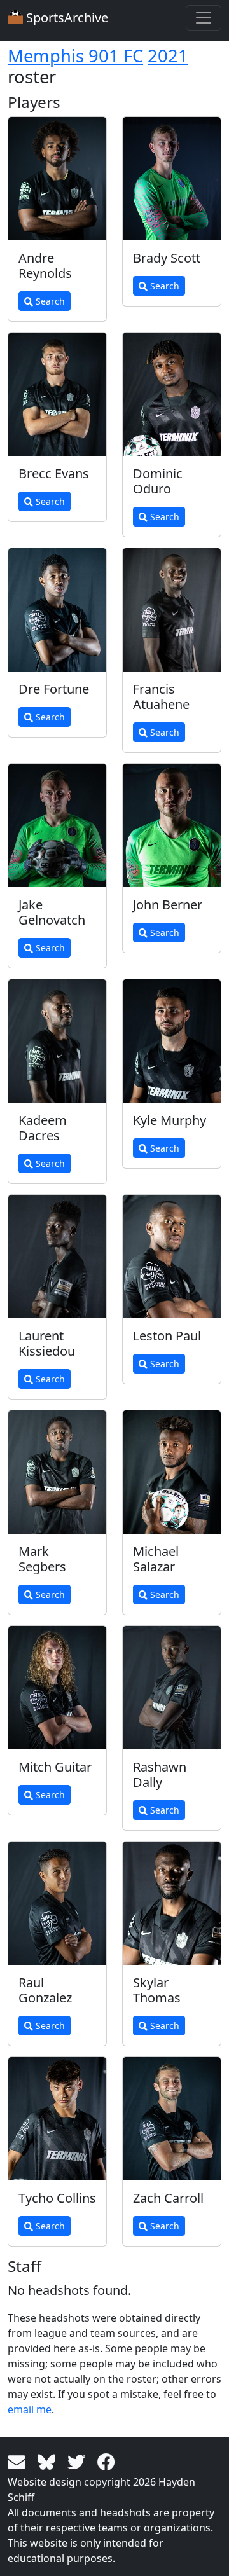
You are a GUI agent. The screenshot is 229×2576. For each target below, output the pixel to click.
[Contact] (19, 2461)
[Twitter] (79, 2461)
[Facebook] (106, 2461)
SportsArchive (66, 17)
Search (49, 301)
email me (30, 2409)
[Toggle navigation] (204, 18)
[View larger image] (57, 179)
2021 (168, 56)
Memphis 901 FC (75, 56)
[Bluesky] (49, 2461)
